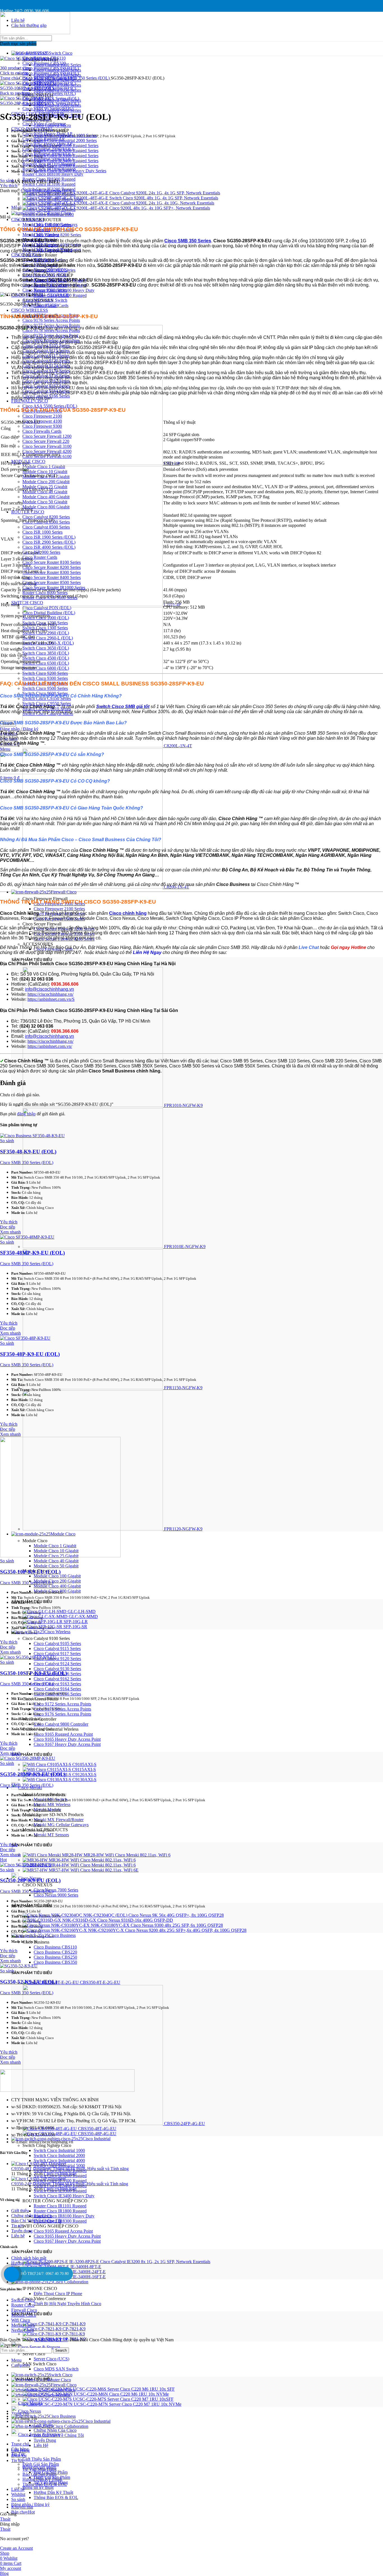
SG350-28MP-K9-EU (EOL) (33, 1774)
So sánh (18, 2499)
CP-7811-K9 (74, 2334)
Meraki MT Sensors (51, 1835)
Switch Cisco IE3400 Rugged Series (66, 161)
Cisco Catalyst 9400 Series (57, 100)
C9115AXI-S (84, 1769)
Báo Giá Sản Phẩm (39, 2474)
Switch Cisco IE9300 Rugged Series (66, 166)
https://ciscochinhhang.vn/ (50, 994)
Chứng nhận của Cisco (32, 2216)
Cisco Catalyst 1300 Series (57, 75)
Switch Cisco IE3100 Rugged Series (66, 146)
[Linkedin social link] (33, 4)
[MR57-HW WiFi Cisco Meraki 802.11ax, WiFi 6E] (36, 1870)
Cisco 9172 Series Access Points (62, 1704)
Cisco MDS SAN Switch (56, 2369)
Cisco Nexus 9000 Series (56, 1895)
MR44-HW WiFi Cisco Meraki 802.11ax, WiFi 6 (92, 1865)
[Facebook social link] (5, 197)
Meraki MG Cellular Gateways (61, 1825)
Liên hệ (18, 2236)
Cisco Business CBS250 (55, 1957)
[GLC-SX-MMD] (46, 1617)
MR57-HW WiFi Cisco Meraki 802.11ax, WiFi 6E (94, 1870)
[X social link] (4, 4)
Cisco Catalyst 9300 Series (57, 85)
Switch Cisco (23, 2300)
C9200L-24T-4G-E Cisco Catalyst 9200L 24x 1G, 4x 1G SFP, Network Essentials (147, 193)
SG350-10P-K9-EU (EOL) (30, 1572)
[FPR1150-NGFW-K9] (93, 1388)
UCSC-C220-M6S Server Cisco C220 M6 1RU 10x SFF (124, 2389)
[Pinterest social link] (18, 4)
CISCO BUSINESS (38, 78)
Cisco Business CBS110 (55, 1947)
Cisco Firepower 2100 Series (59, 909)
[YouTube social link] (11, 4)
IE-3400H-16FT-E (89, 2277)
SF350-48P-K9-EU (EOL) (30, 1354)
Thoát (5, 2519)
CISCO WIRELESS (30, 310)
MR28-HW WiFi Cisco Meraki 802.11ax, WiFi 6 (127, 1855)
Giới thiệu (20, 2211)
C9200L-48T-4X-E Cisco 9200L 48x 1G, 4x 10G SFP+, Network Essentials (142, 208)
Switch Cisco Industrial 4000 (59, 2160)
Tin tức (18, 2226)
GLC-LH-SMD (82, 1612)
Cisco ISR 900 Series (53, 225)
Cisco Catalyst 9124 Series (57, 1664)
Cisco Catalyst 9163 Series (57, 1684)
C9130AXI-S (84, 1780)
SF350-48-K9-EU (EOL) (28, 1152)
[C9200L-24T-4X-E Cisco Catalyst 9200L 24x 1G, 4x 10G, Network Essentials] (48, 203)
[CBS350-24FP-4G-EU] (93, 2124)
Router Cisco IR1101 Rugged (60, 2206)
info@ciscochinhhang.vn (49, 989)
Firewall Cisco (24, 2310)
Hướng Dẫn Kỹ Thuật (53, 2492)
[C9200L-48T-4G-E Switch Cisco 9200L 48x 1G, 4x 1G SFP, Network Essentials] (48, 198)
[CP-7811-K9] (42, 2334)
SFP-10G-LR (76, 1622)
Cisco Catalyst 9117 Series (57, 1654)
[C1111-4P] (93, 605)
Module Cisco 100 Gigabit (57, 1576)
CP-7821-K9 (74, 2329)
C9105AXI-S (84, 1764)
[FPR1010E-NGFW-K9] (93, 1247)
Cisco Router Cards (51, 305)
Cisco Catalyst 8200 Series (57, 235)
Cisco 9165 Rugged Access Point (63, 1734)
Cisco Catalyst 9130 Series (57, 1669)
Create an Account (16, 2548)
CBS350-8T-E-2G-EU (100, 1982)
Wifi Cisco (21, 2320)
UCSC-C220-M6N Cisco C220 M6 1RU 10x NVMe (121, 2394)
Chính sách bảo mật (29, 2258)
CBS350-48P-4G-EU (97, 2134)
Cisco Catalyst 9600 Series (57, 110)
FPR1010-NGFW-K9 (183, 1105)
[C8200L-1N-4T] (93, 746)
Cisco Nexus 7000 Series (56, 1890)
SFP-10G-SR (75, 1627)
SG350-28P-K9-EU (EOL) (24, 103)
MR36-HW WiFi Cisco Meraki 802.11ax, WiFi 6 (92, 1860)
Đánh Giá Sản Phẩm (41, 2464)
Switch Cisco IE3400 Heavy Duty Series (70, 171)
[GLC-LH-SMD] (45, 1612)
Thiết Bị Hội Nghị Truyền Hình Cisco (67, 2304)
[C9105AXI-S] (48, 1764)
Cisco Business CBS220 (55, 1952)
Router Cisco (23, 2305)
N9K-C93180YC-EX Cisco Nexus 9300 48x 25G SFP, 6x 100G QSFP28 (157, 1925)
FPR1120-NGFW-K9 (183, 1529)
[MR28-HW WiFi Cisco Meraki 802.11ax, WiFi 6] (53, 1855)
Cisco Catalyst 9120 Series (57, 1659)
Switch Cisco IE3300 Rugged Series (66, 156)
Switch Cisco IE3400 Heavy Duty (64, 2196)
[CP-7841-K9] (43, 2324)
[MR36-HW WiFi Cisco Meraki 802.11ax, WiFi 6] (36, 1860)
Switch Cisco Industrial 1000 (59, 2150)
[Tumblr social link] (26, 4)
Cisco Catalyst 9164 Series (57, 1689)
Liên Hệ (41, 2445)
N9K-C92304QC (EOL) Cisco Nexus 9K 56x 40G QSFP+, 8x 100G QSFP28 (154, 1915)
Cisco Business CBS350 (55, 1962)
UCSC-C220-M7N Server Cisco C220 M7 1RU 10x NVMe (128, 2404)
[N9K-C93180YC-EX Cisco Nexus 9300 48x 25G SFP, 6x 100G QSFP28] (57, 1925)
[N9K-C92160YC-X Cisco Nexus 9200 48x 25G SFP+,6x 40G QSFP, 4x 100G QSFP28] (55, 1930)
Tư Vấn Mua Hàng (40, 2469)
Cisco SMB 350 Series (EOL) (84, 78)
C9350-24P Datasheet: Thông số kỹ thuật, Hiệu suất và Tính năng (70, 2184)
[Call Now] (11, 2274)
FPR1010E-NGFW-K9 (185, 1247)
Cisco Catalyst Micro (52, 125)
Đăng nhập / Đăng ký (30, 2504)
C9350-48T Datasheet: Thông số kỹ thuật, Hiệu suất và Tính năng (70, 2169)
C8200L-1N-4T (178, 746)
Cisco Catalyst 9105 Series (57, 1643)
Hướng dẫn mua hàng (31, 2263)
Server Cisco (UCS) (51, 2359)
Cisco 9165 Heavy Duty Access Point (67, 1739)
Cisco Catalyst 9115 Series (57, 1648)
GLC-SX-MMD (83, 1617)
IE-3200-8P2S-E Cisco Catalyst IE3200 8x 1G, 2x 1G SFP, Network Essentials (140, 2262)
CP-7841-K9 (74, 2324)
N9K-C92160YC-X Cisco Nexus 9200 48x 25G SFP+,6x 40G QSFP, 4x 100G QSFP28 (167, 1930)
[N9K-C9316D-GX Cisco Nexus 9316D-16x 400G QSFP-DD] (42, 1920)
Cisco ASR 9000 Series (55, 270)
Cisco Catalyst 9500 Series (57, 105)
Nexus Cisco (23, 2330)
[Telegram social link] (30, 197)
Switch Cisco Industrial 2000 (59, 2155)
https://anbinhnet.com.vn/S (51, 999)
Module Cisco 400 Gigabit (57, 1586)
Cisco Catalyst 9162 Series (57, 1679)
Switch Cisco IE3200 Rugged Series (66, 151)
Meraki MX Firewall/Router (59, 1820)
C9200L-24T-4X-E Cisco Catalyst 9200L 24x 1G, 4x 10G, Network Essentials (144, 203)
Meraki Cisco (23, 2325)
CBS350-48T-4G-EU (97, 2129)
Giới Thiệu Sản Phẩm (42, 2459)
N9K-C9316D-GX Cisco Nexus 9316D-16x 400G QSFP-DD (118, 1920)
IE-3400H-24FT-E (89, 2272)
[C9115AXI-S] (47, 1769)
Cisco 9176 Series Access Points (51, 320)
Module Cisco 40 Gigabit (56, 1561)
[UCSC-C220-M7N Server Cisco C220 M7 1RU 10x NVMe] (48, 2404)
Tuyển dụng (22, 2231)
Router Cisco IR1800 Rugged (60, 2211)
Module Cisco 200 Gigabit (57, 1581)
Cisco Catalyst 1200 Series (57, 70)
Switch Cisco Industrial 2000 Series (65, 140)
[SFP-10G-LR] (43, 1622)
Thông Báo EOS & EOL (56, 2497)
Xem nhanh (10, 1232)
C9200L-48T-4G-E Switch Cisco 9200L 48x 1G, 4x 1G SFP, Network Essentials (146, 198)
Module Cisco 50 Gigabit (56, 1566)
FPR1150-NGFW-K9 (183, 1388)
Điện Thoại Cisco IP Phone (58, 2294)
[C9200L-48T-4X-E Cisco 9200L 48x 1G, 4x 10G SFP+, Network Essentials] (48, 208)
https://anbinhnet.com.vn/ (50, 1046)
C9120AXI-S (84, 1775)
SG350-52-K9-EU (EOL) (29, 1982)
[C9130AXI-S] (48, 1780)
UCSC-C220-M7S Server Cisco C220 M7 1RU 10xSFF (123, 2399)
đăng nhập (26, 1114)
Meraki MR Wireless (52, 1804)
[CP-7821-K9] (43, 2329)
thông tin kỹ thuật (38, 2487)
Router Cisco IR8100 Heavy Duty (53, 174)
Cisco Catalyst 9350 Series (57, 90)
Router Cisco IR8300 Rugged (60, 295)
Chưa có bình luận (60, 2174)
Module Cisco (24, 2315)
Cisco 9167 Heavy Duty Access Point (67, 1744)
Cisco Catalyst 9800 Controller (61, 1724)
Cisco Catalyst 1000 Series (57, 65)
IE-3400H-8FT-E (86, 2267)
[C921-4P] (93, 463)
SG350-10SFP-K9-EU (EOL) (27, 88)
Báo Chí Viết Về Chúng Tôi (36, 2221)
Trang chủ (10, 78)
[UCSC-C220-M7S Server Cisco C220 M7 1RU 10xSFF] (48, 2399)
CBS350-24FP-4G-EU (184, 2124)
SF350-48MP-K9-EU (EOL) (32, 1253)
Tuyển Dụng (45, 2440)
